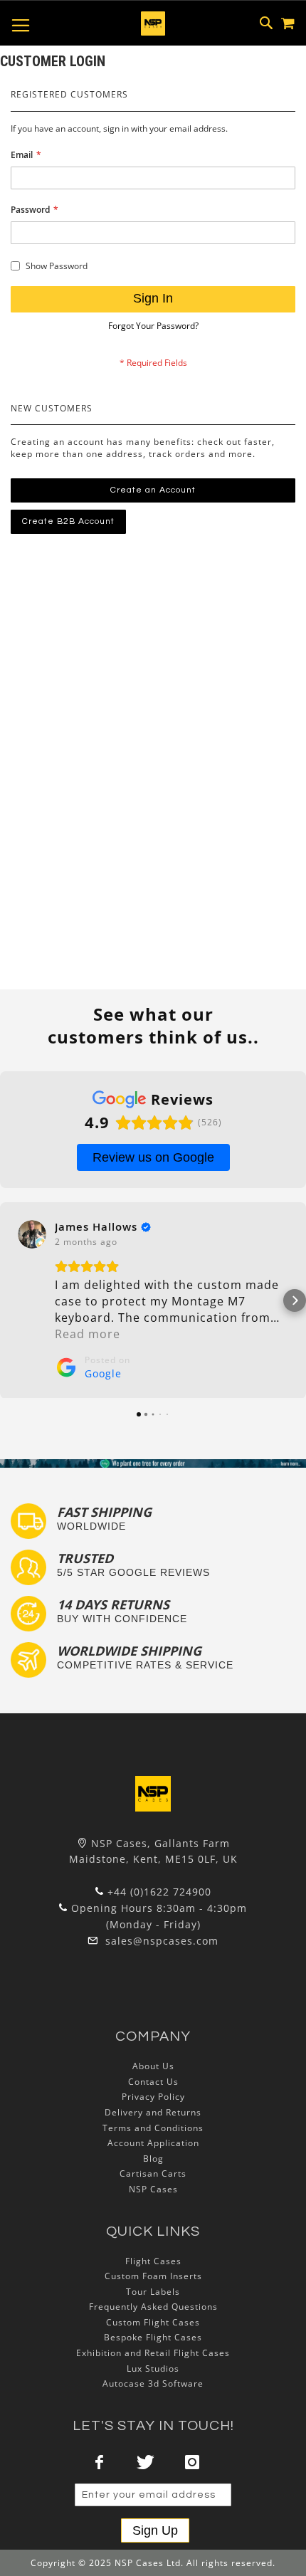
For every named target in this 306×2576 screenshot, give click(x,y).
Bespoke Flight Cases (153, 2337)
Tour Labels (153, 2292)
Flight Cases (153, 2261)
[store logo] (153, 23)
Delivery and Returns (153, 2112)
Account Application (153, 2143)
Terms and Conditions (153, 2128)
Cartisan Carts (153, 2173)
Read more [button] (88, 1334)
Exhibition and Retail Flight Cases (153, 2353)
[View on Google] (32, 1234)
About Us (153, 2066)
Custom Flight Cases (153, 2322)
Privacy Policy (153, 2097)
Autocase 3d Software (153, 2383)
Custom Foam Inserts (153, 2276)
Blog (153, 2159)
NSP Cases (153, 2189)
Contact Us (153, 2082)
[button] (11, 1300)
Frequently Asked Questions (153, 2307)
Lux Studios (153, 2369)
